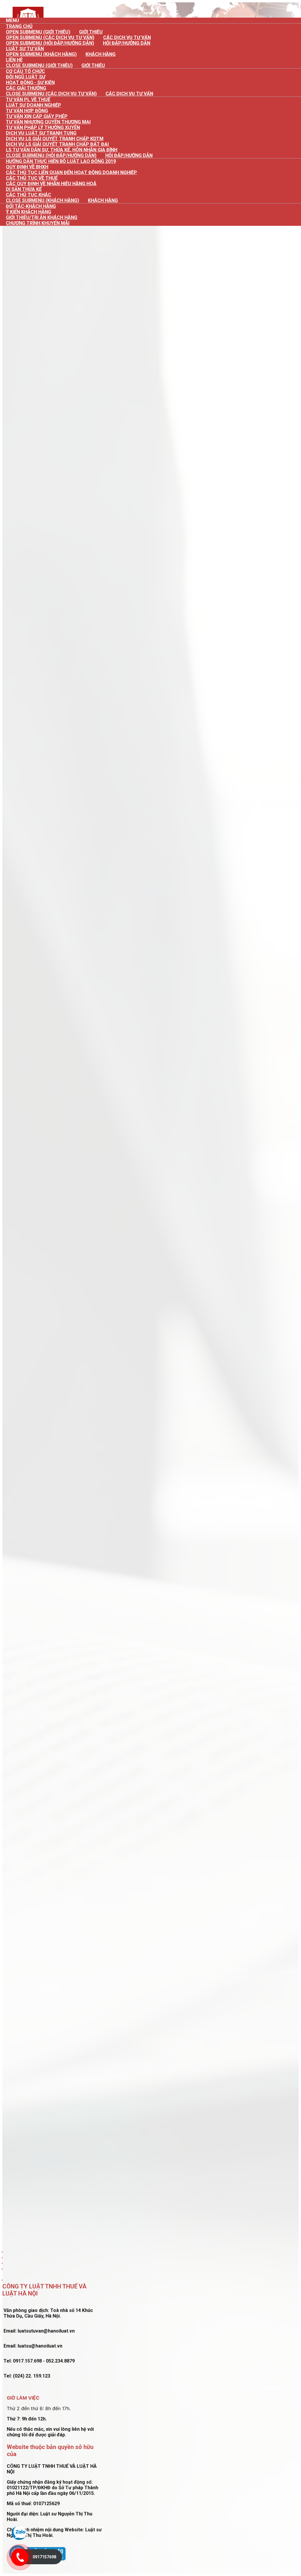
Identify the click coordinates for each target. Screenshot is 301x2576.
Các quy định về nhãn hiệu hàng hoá (51, 184)
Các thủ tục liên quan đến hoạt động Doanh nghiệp (71, 172)
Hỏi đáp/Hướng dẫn (127, 43)
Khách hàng (101, 54)
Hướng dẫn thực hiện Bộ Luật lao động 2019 (61, 161)
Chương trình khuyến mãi (38, 223)
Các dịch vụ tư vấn (129, 94)
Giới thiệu (93, 65)
